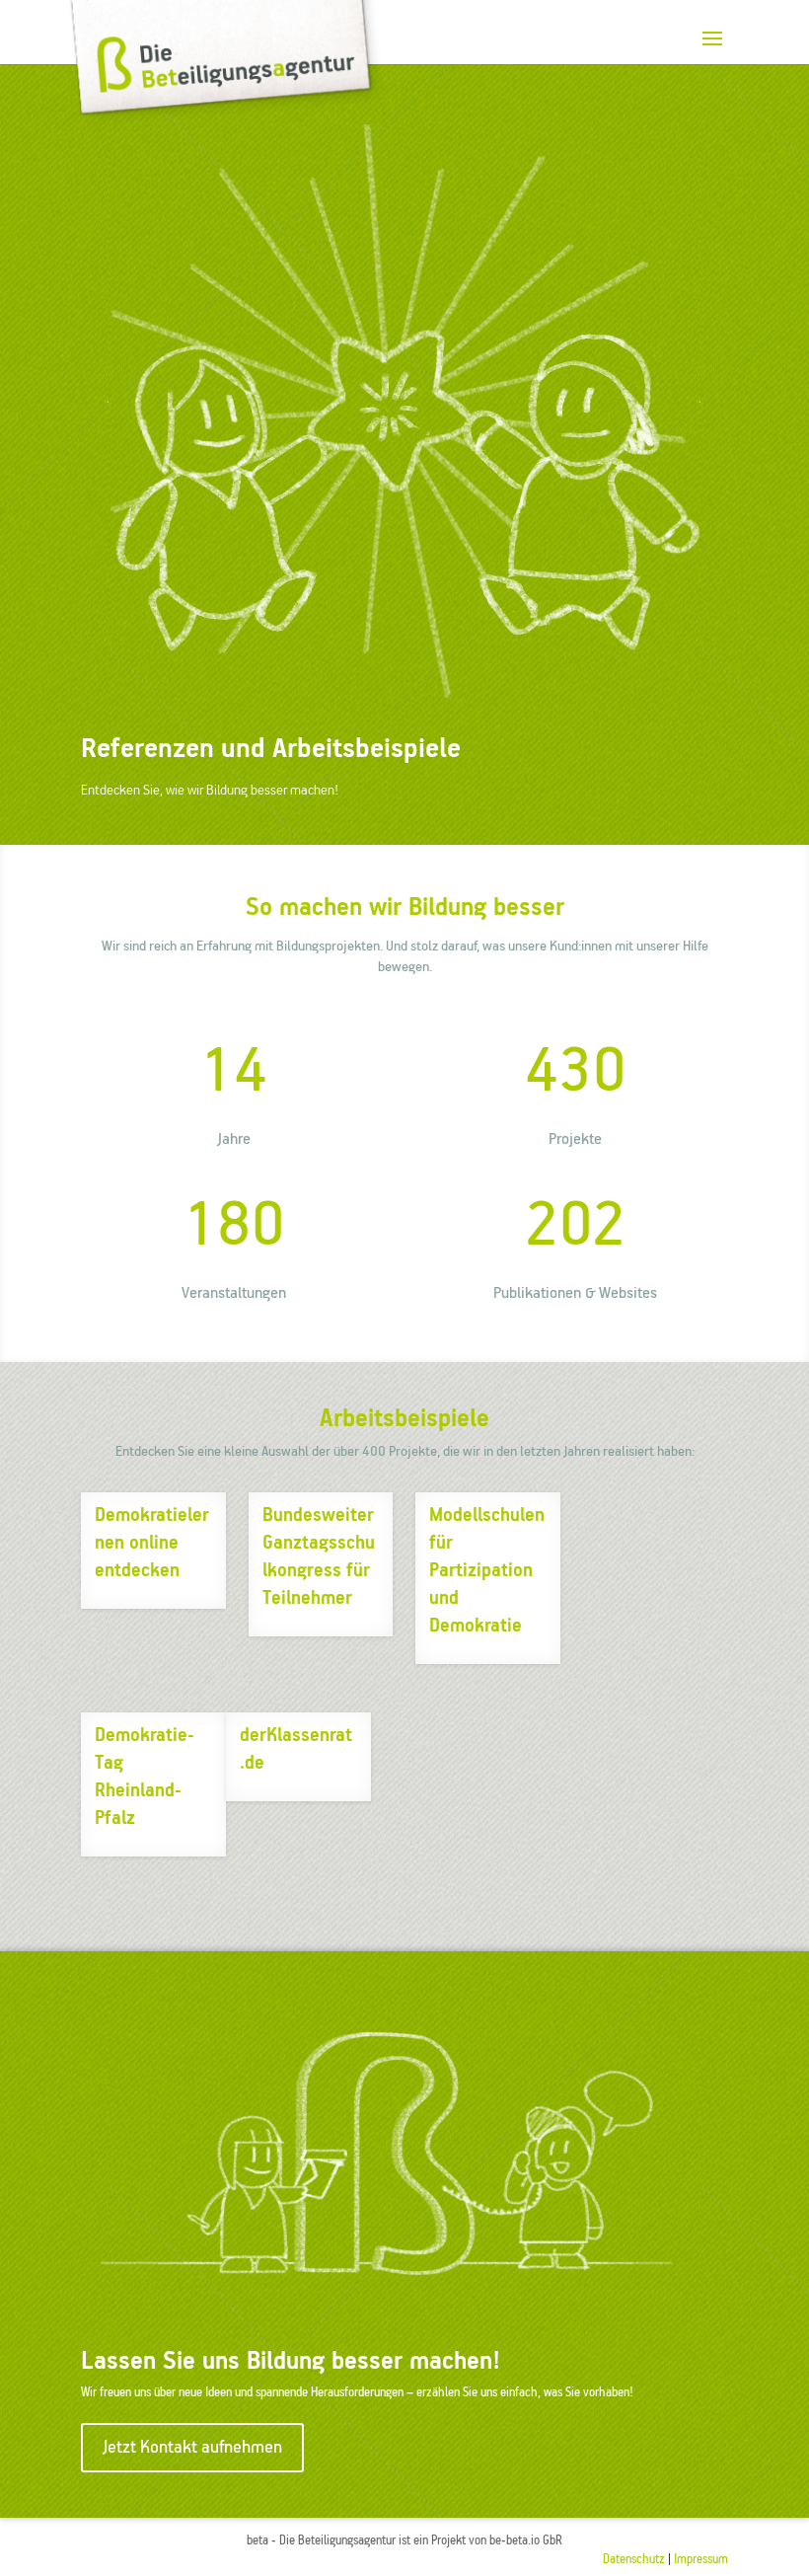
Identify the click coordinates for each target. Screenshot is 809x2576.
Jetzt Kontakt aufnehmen (192, 2448)
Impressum (701, 2560)
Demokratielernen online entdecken (152, 1543)
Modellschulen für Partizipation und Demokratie (487, 1571)
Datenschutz (634, 2560)
